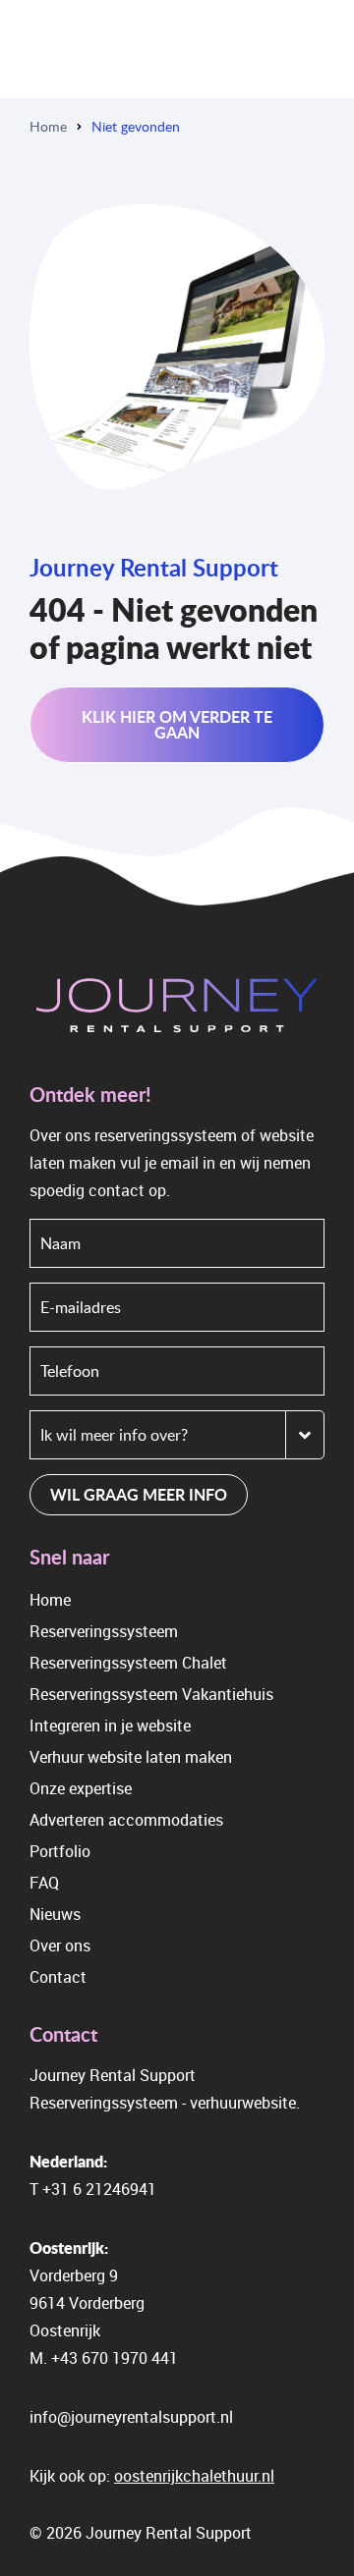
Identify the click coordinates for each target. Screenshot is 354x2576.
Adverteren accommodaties (126, 1820)
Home (48, 126)
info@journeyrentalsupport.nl (131, 2417)
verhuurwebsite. (245, 2103)
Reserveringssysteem (104, 1631)
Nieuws (55, 1914)
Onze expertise (81, 1788)
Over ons (60, 1946)
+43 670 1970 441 (115, 2358)
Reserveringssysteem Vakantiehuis (151, 1694)
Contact (58, 1977)
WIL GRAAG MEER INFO (139, 1494)
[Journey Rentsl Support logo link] (177, 1009)
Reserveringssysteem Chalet (128, 1663)
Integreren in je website (110, 1726)
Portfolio (60, 1851)
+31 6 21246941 (99, 2189)
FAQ (44, 1883)
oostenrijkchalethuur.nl (194, 2476)
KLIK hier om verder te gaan (177, 724)
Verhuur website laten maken (131, 1757)
